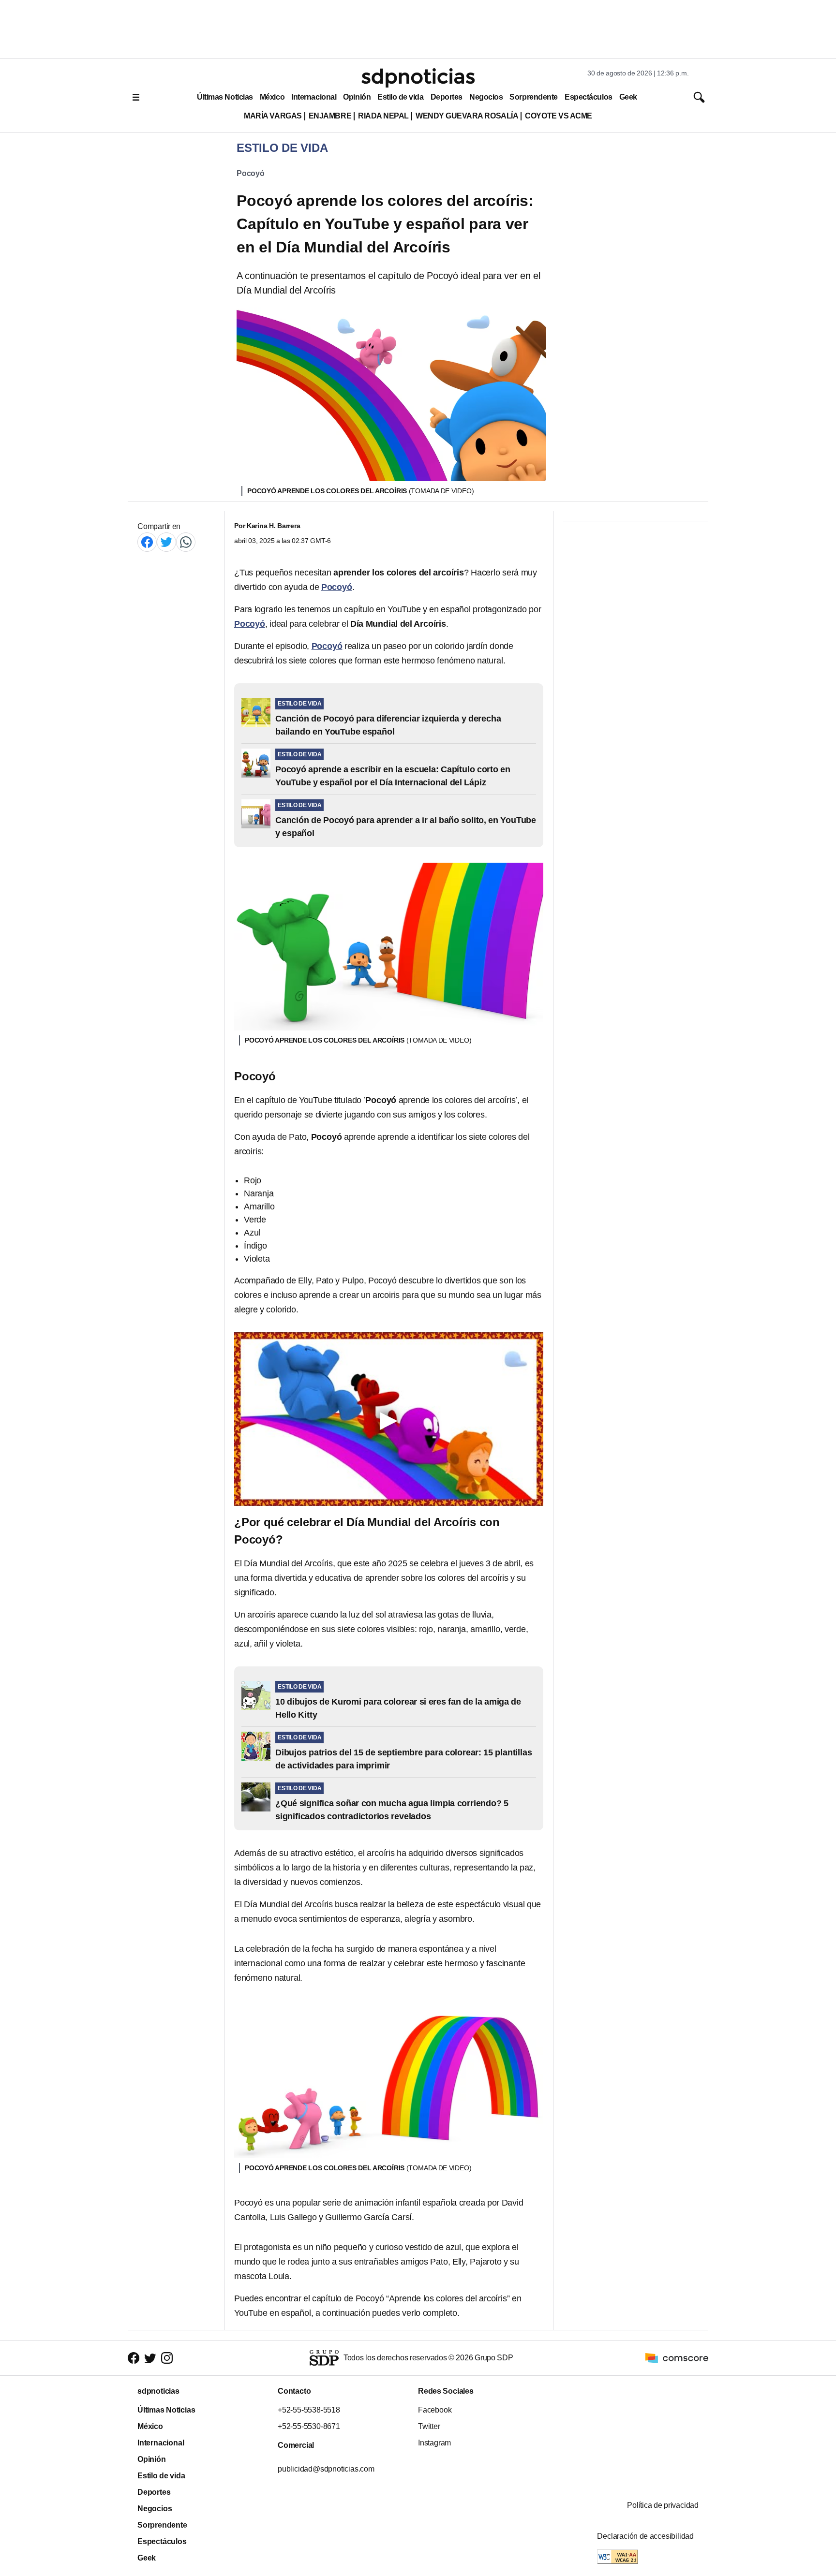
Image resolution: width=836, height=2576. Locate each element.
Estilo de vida (400, 97)
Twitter (429, 2426)
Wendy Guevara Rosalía (467, 116)
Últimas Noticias (225, 97)
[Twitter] (166, 542)
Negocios (486, 97)
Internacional (314, 97)
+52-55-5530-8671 (309, 2426)
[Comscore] (677, 2357)
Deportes (447, 97)
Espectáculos (589, 97)
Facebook (435, 2410)
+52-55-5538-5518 (309, 2410)
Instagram (434, 2443)
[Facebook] (147, 542)
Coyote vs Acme (558, 116)
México (272, 97)
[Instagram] (167, 2358)
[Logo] (418, 78)
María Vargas (273, 116)
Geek (628, 97)
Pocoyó (251, 173)
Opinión (357, 97)
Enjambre (330, 116)
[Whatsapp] (186, 542)
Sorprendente (534, 97)
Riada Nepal (383, 116)
